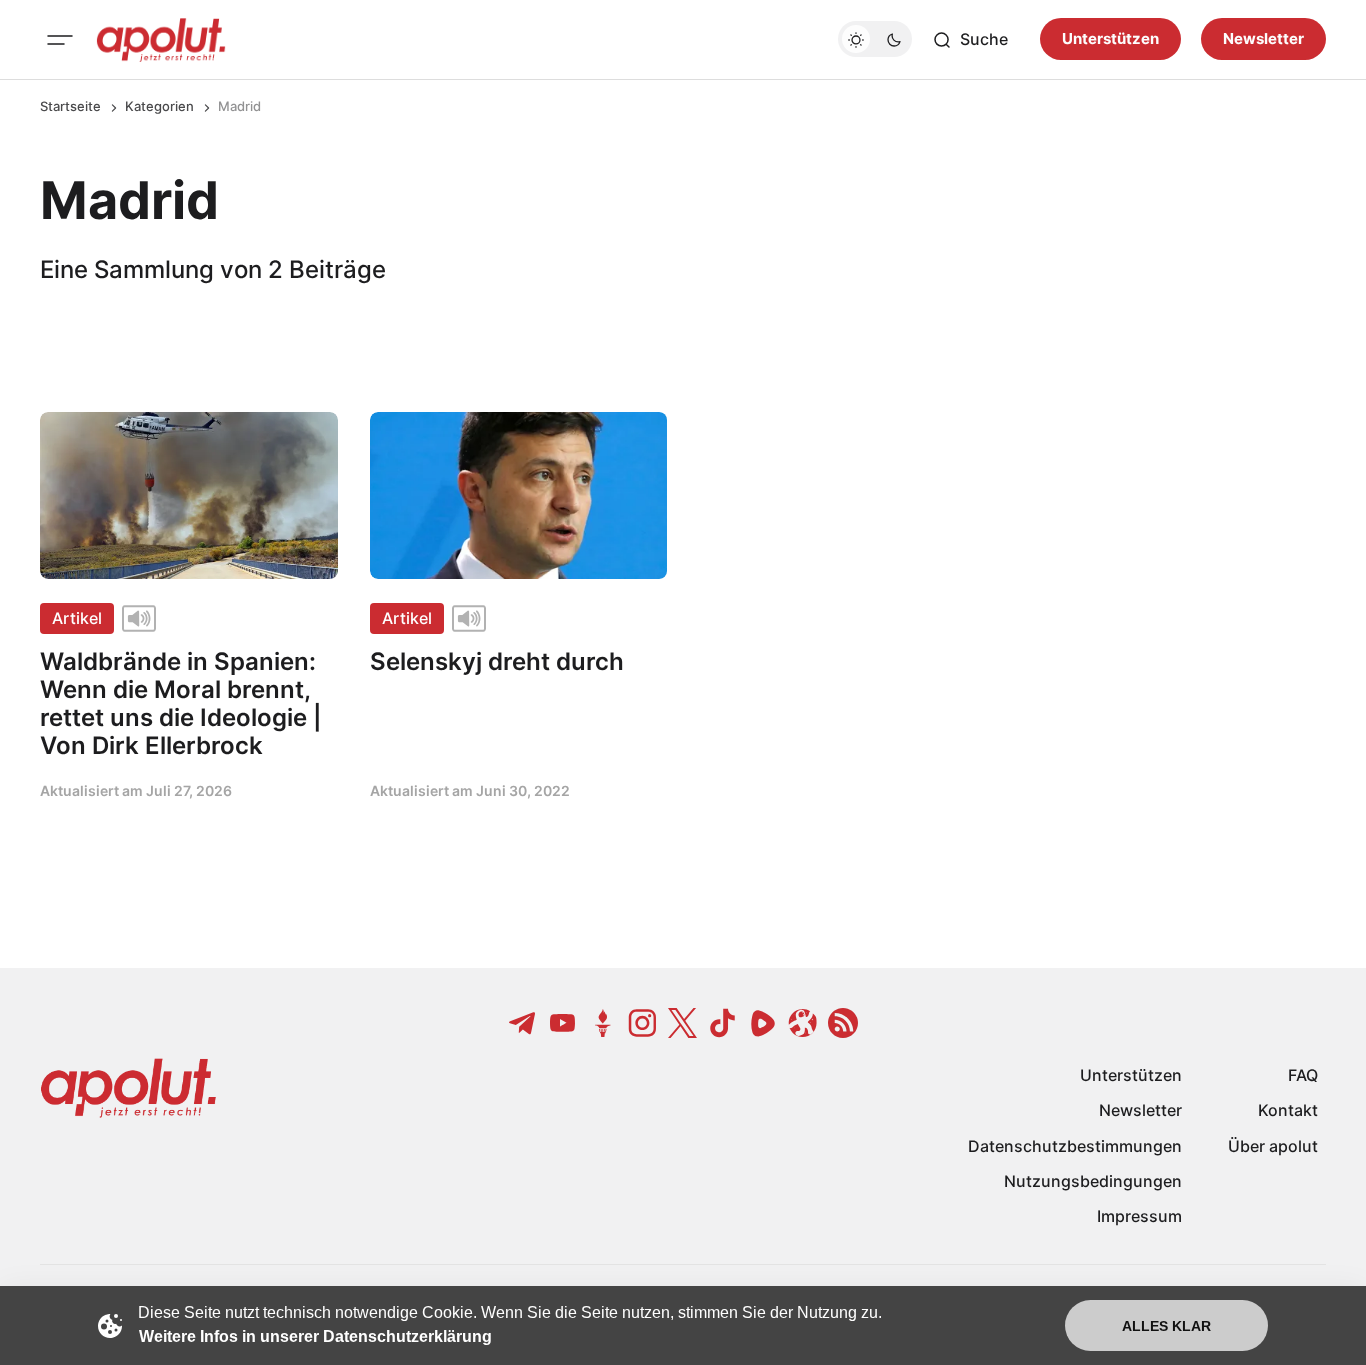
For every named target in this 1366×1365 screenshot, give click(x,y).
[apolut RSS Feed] (843, 1023)
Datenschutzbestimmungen (1075, 1146)
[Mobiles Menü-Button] (60, 40)
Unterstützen (1110, 39)
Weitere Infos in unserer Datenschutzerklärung (315, 1336)
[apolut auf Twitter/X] (683, 1023)
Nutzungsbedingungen (1093, 1181)
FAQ (1303, 1075)
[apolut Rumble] (763, 1023)
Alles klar (1166, 1326)
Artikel (77, 618)
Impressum (1139, 1216)
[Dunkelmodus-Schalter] (875, 40)
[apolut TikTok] (723, 1023)
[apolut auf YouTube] (563, 1023)
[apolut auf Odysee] (803, 1023)
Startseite (70, 106)
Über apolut (1273, 1146)
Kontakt (1288, 1110)
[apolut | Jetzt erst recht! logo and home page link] (161, 40)
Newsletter (1263, 39)
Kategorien (159, 106)
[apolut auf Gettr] (603, 1023)
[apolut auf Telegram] (523, 1023)
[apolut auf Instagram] (643, 1023)
